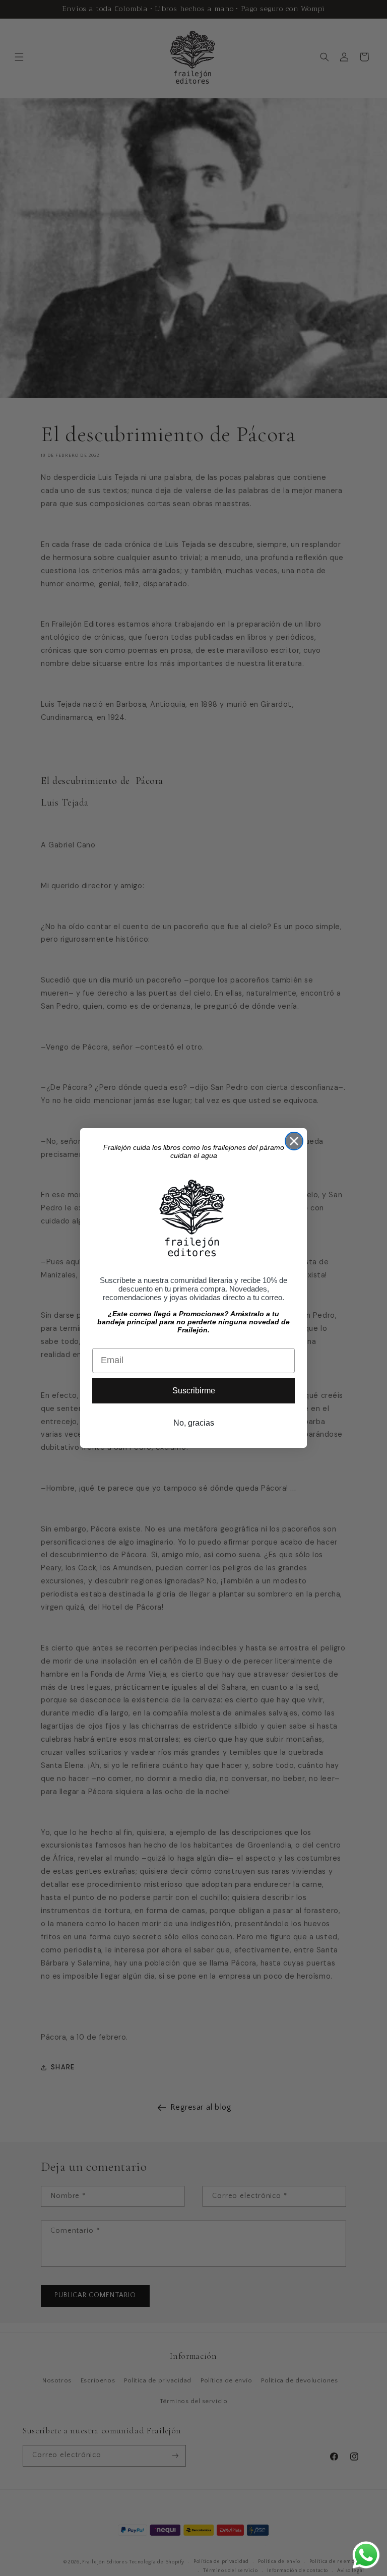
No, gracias (194, 1423)
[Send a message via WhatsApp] (366, 2555)
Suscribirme (194, 1391)
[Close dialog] (294, 1141)
